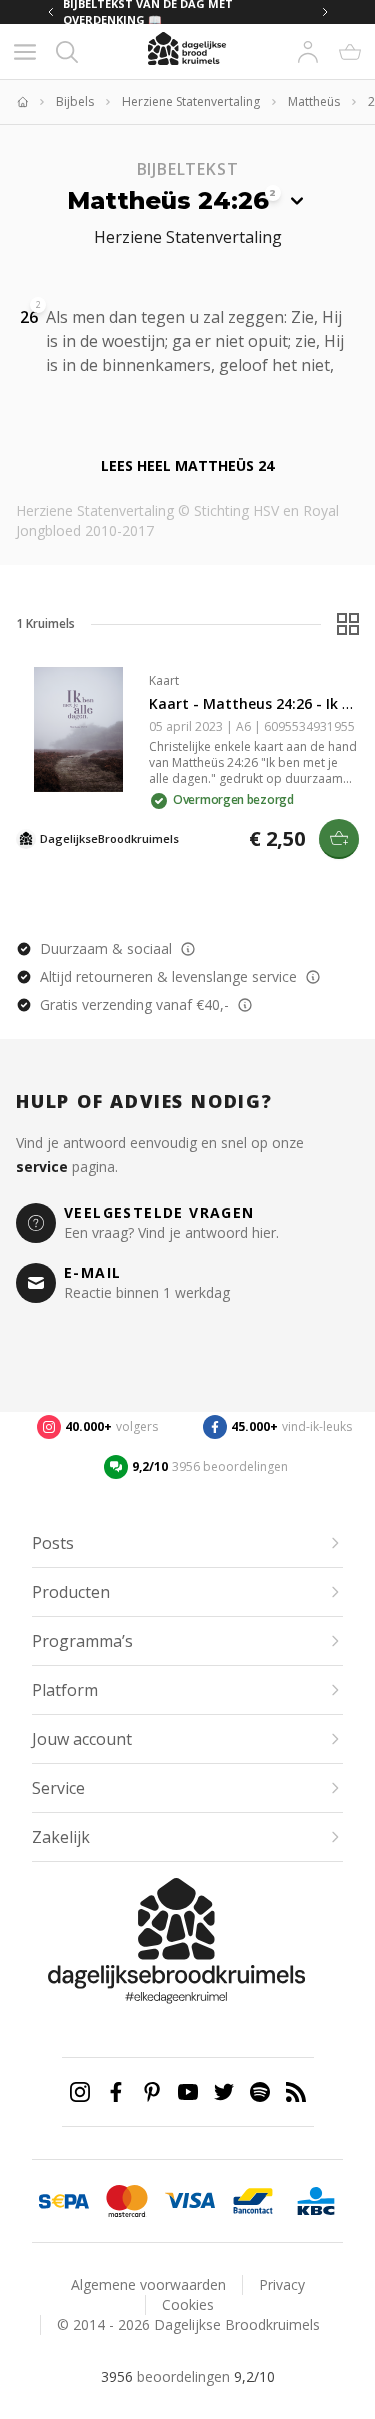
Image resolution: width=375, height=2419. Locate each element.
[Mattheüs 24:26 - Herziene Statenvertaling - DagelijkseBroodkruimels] (58, 387)
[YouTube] (188, 2092)
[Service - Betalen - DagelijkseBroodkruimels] (63, 2201)
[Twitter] (224, 2092)
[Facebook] (116, 2092)
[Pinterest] (152, 2092)
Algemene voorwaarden (148, 2284)
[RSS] (296, 2092)
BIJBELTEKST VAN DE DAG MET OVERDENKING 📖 (148, 12)
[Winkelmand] (350, 52)
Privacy (282, 2284)
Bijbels (75, 102)
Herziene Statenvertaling (191, 102)
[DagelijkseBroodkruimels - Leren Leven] (22, 102)
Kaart (164, 680)
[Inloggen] (308, 52)
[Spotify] (260, 2092)
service (42, 1166)
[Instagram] (80, 2092)
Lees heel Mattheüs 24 (187, 465)
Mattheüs (314, 102)
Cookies (188, 2304)
